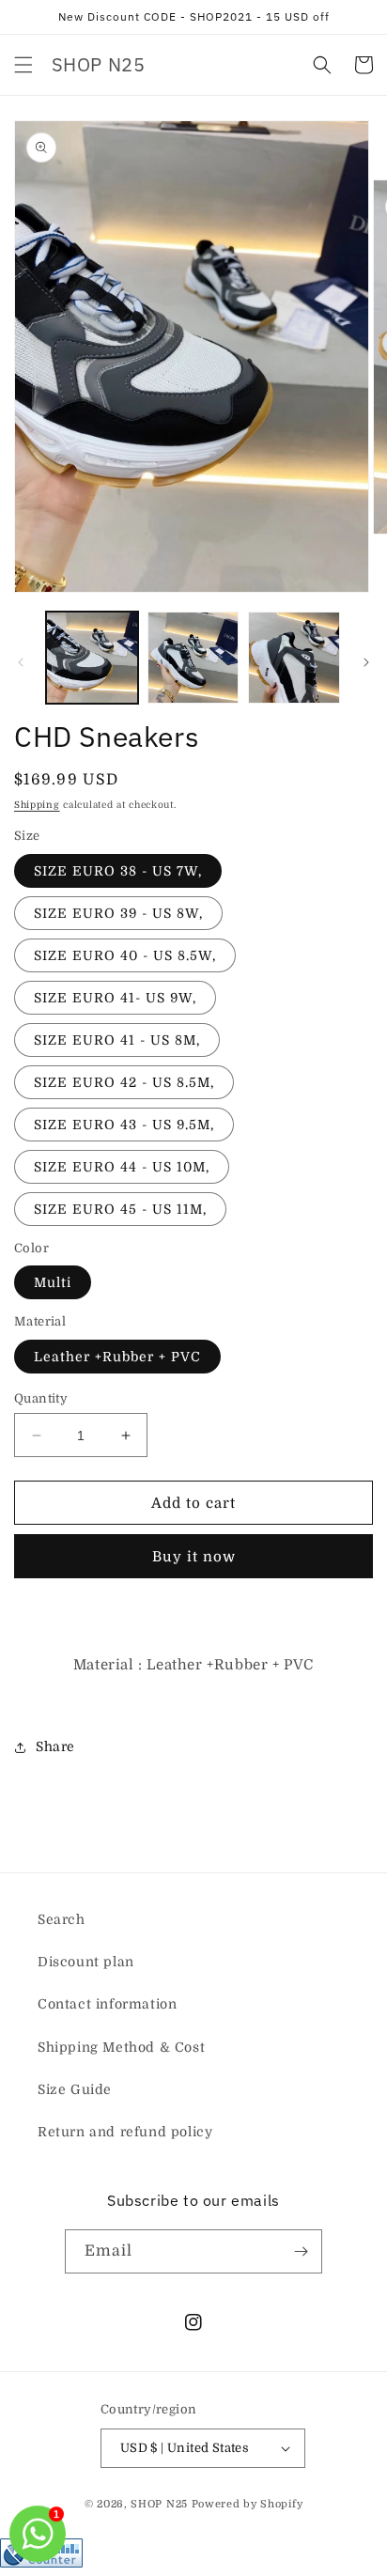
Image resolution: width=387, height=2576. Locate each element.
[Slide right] (366, 662)
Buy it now (194, 1557)
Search (62, 1919)
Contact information (107, 2004)
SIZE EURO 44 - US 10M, (122, 1167)
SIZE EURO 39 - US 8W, (118, 913)
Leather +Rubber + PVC (117, 1357)
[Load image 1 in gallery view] (92, 658)
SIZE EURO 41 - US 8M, (117, 1040)
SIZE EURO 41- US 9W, (115, 998)
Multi (53, 1282)
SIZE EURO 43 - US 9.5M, (124, 1125)
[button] (23, 65)
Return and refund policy (125, 2132)
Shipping (37, 805)
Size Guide (75, 2089)
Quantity (41, 1398)
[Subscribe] (301, 2251)
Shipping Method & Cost (121, 2047)
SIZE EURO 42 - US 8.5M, (124, 1082)
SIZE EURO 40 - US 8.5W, (125, 955)
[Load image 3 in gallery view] (294, 658)
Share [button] (55, 1746)
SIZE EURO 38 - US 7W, (118, 871)
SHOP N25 (159, 2504)
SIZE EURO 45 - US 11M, (120, 1209)
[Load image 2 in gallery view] (193, 658)
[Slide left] (21, 662)
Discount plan (86, 1962)
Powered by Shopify (248, 2504)
